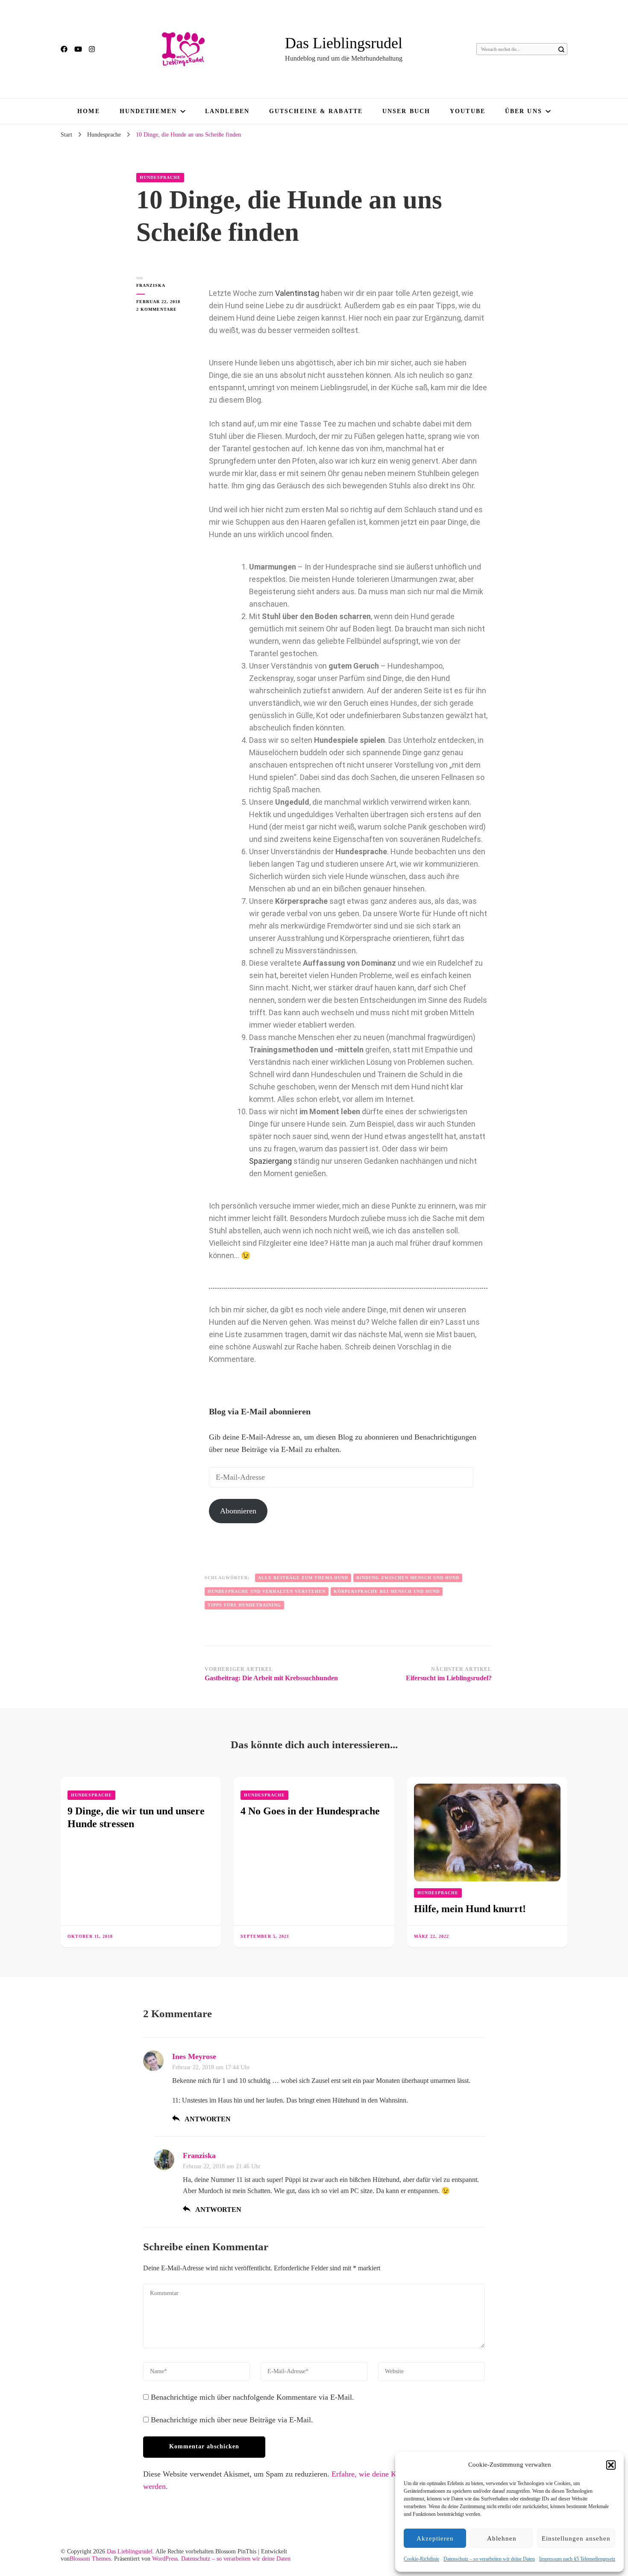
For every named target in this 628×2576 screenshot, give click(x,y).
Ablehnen (502, 2538)
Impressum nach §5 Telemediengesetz (577, 2559)
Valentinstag (297, 293)
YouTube (468, 111)
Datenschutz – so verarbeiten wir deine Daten (489, 2559)
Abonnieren (238, 1511)
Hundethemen (148, 111)
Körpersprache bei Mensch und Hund (387, 1591)
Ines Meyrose (194, 2056)
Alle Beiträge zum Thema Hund (303, 1578)
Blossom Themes (90, 2559)
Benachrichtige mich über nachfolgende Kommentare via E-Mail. (252, 2397)
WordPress (165, 2559)
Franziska (151, 285)
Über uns (524, 111)
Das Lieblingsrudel (344, 43)
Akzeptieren (435, 2538)
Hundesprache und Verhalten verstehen (267, 1591)
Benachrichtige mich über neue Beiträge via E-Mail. (232, 2420)
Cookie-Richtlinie (421, 2559)
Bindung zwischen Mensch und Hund (408, 1578)
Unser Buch (406, 111)
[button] (611, 2465)
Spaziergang (270, 1161)
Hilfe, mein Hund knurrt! (470, 1909)
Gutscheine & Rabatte (316, 111)
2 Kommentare (164, 309)
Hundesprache (160, 177)
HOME (88, 111)
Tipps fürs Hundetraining (244, 1605)
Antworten (208, 2119)
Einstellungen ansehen (576, 2538)
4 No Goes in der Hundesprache (310, 1811)
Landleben (227, 111)
